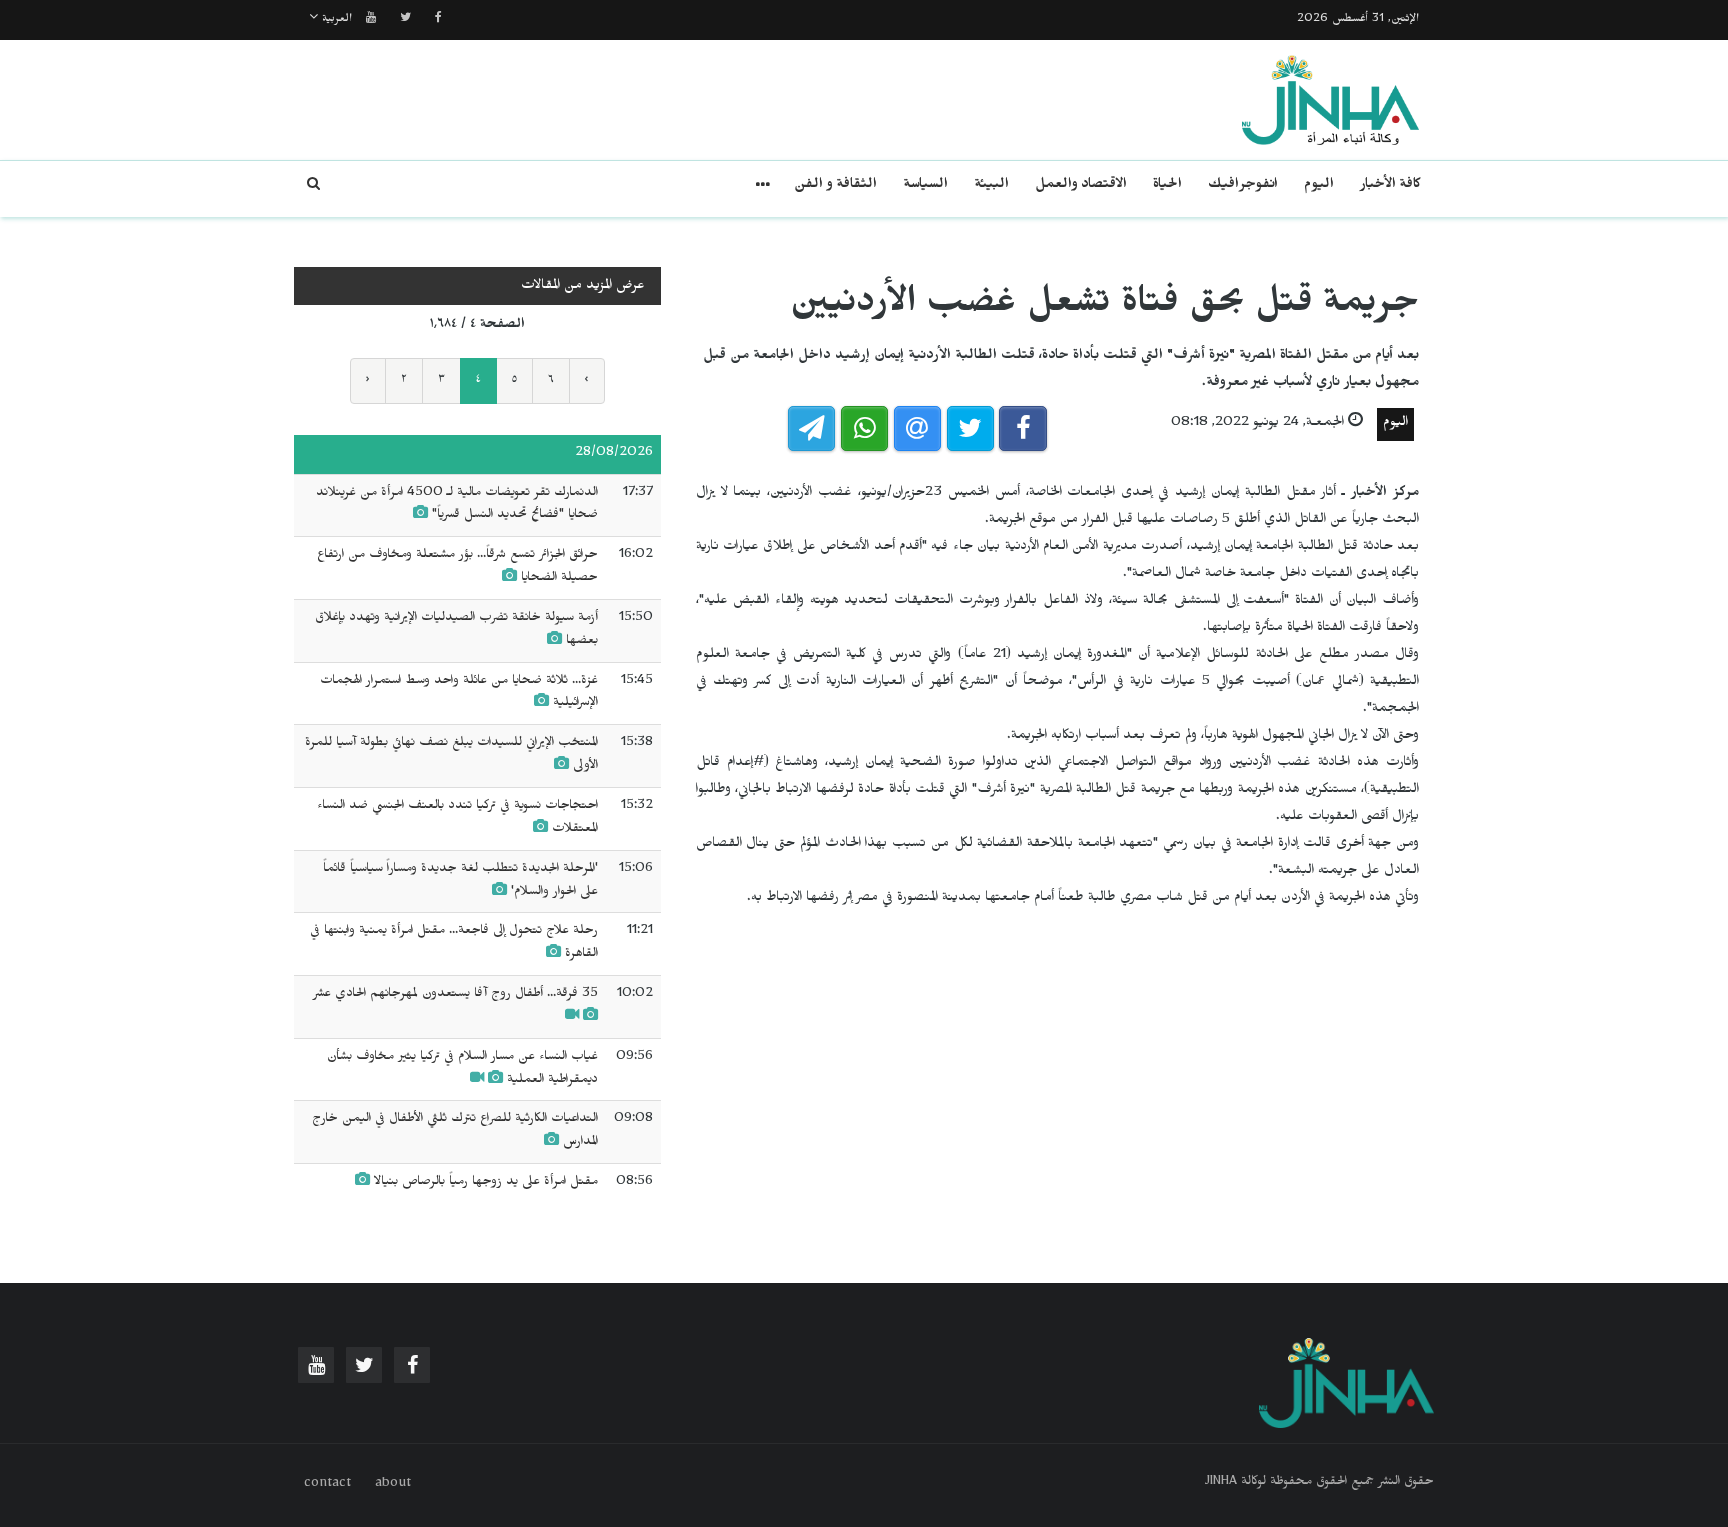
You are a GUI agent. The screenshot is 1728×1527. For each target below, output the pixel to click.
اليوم (1319, 186)
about (393, 1485)
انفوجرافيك (1243, 186)
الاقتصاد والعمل (1081, 186)
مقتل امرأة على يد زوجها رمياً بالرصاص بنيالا (486, 1183)
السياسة (925, 186)
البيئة (991, 186)
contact (327, 1485)
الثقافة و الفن (835, 186)
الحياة (1167, 186)
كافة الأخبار (1390, 186)
